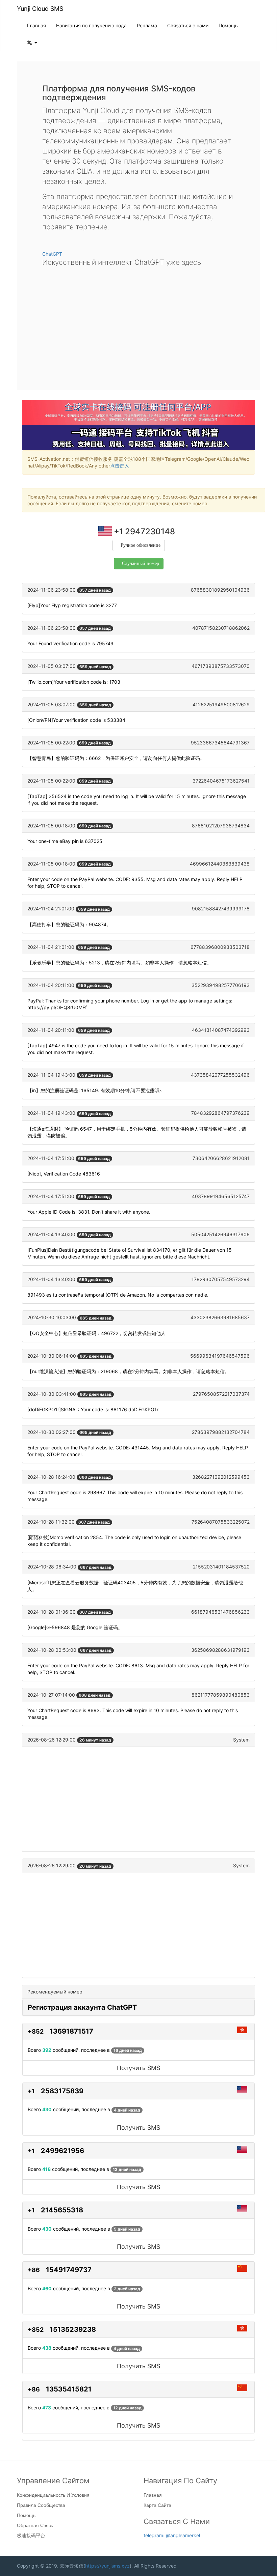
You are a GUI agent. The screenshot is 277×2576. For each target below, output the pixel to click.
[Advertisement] (138, 323)
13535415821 (69, 2389)
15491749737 (69, 2270)
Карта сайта (157, 2505)
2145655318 (62, 2210)
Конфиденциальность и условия (53, 2495)
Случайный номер (141, 563)
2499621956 (62, 2151)
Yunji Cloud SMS (40, 9)
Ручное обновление (141, 545)
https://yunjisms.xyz (107, 2566)
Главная (36, 25)
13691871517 (71, 2031)
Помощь (228, 25)
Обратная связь (35, 2525)
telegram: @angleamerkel (172, 2535)
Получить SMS (138, 2068)
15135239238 (73, 2329)
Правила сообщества (41, 2505)
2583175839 (62, 2091)
